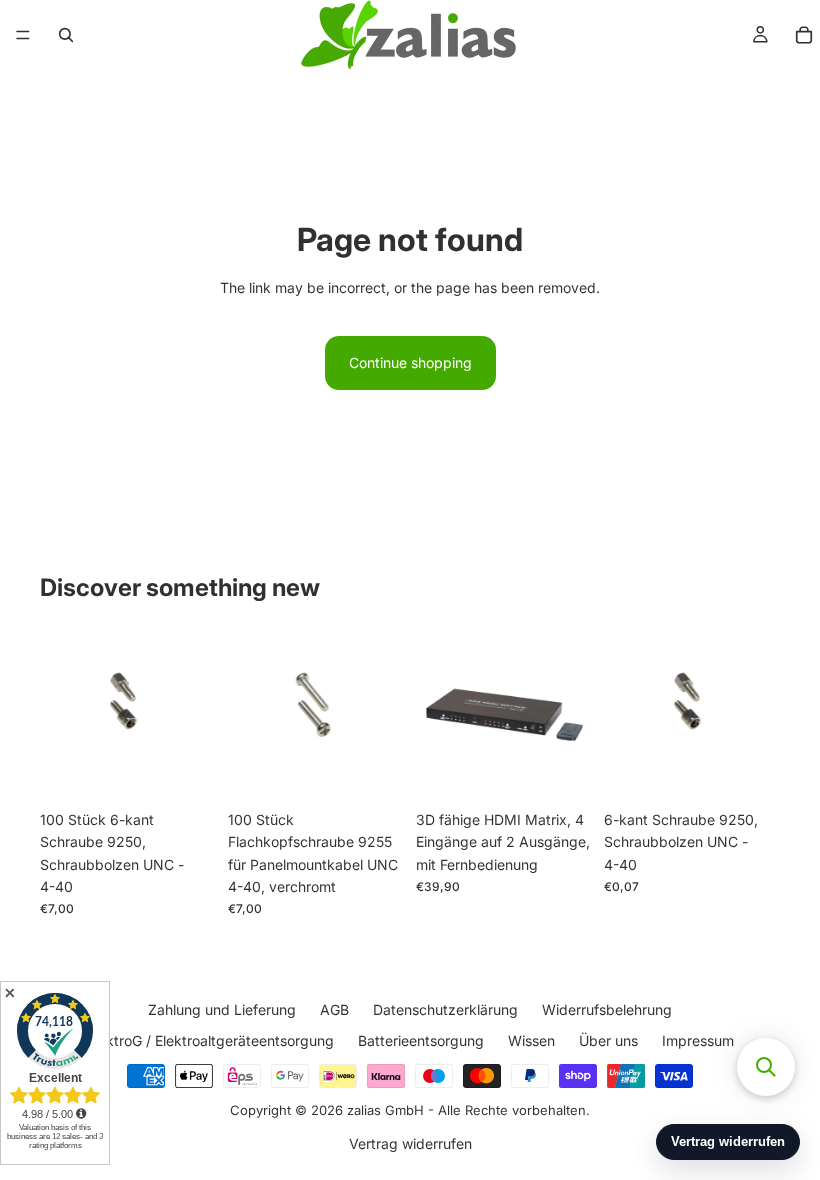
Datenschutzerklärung (445, 1009)
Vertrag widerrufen (410, 1142)
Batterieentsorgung (421, 1039)
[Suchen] (66, 35)
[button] (766, 1067)
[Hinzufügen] (185, 770)
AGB (334, 1009)
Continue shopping (410, 362)
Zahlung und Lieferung (222, 1009)
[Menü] (23, 35)
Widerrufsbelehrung (607, 1009)
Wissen (531, 1039)
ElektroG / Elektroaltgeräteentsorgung (210, 1039)
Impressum (698, 1039)
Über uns (608, 1039)
